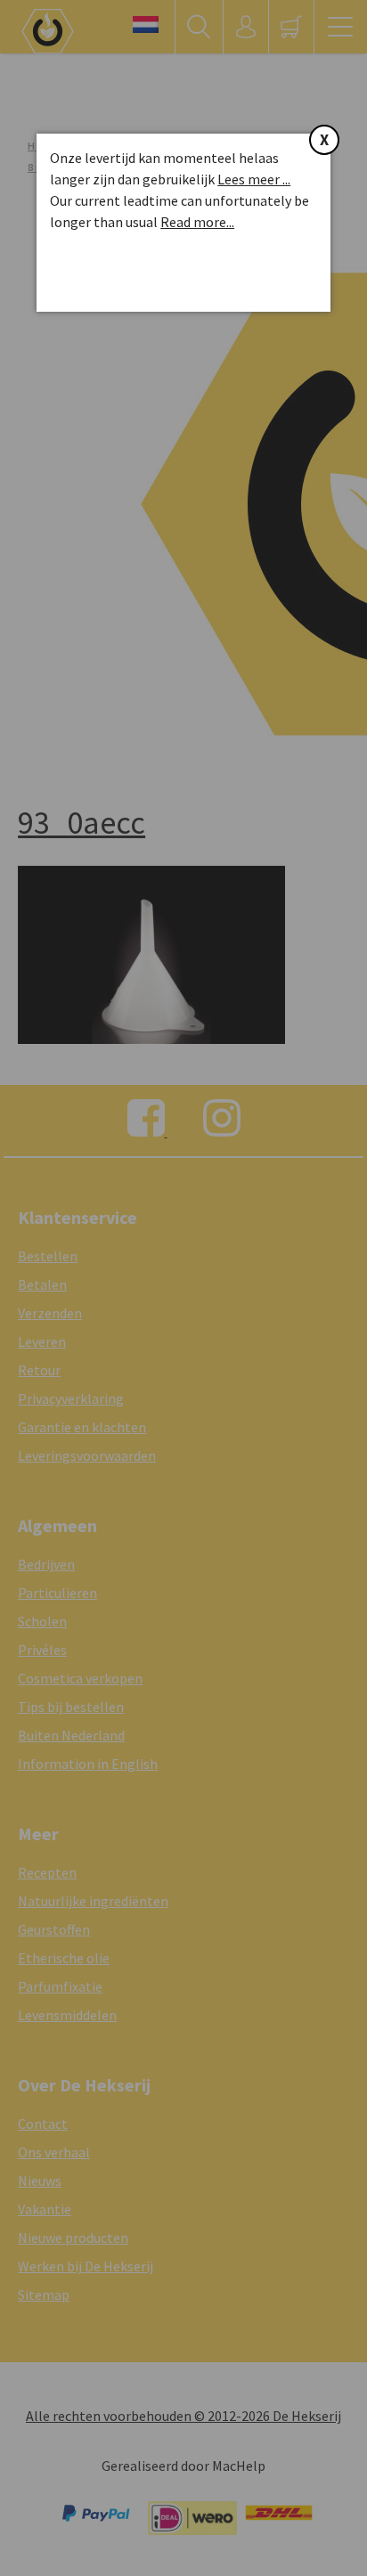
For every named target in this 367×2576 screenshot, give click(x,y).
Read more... (197, 222)
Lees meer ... (254, 179)
